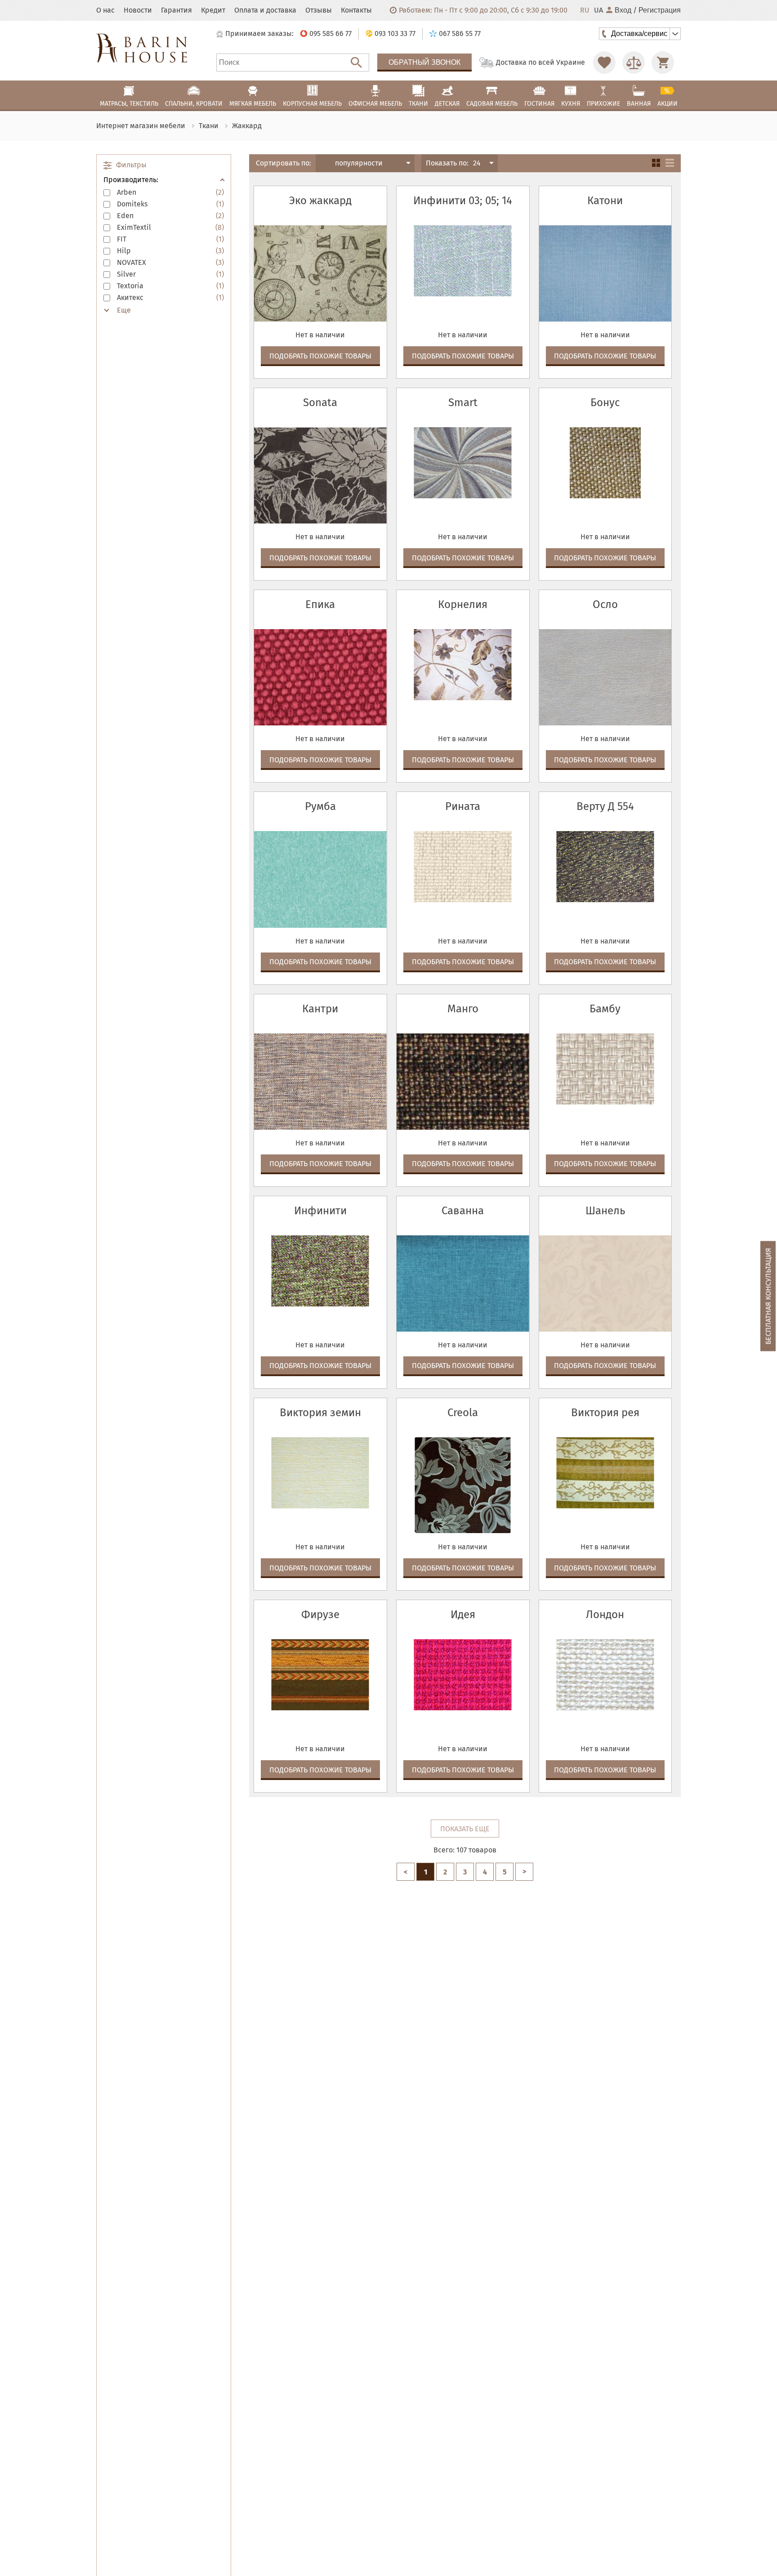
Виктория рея (605, 1413)
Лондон (605, 1614)
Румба (320, 806)
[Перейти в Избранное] (604, 63)
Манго (463, 1009)
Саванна (463, 1211)
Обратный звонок (424, 62)
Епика (320, 604)
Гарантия (176, 10)
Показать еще (465, 1829)
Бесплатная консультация (768, 1296)
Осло (605, 604)
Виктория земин (320, 1413)
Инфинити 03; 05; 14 (463, 201)
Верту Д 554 (605, 806)
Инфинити (320, 1211)
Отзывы (319, 10)
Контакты (356, 10)
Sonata (320, 402)
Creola (463, 1413)
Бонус (605, 402)
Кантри (320, 1009)
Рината (463, 806)
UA (598, 10)
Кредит (213, 10)
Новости (138, 10)
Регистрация (660, 10)
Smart (463, 402)
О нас (105, 10)
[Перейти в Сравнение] (634, 63)
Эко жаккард (320, 201)
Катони (605, 201)
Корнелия (463, 604)
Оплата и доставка (265, 10)
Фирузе (320, 1614)
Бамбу (605, 1009)
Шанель (605, 1211)
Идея (463, 1614)
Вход (623, 10)
